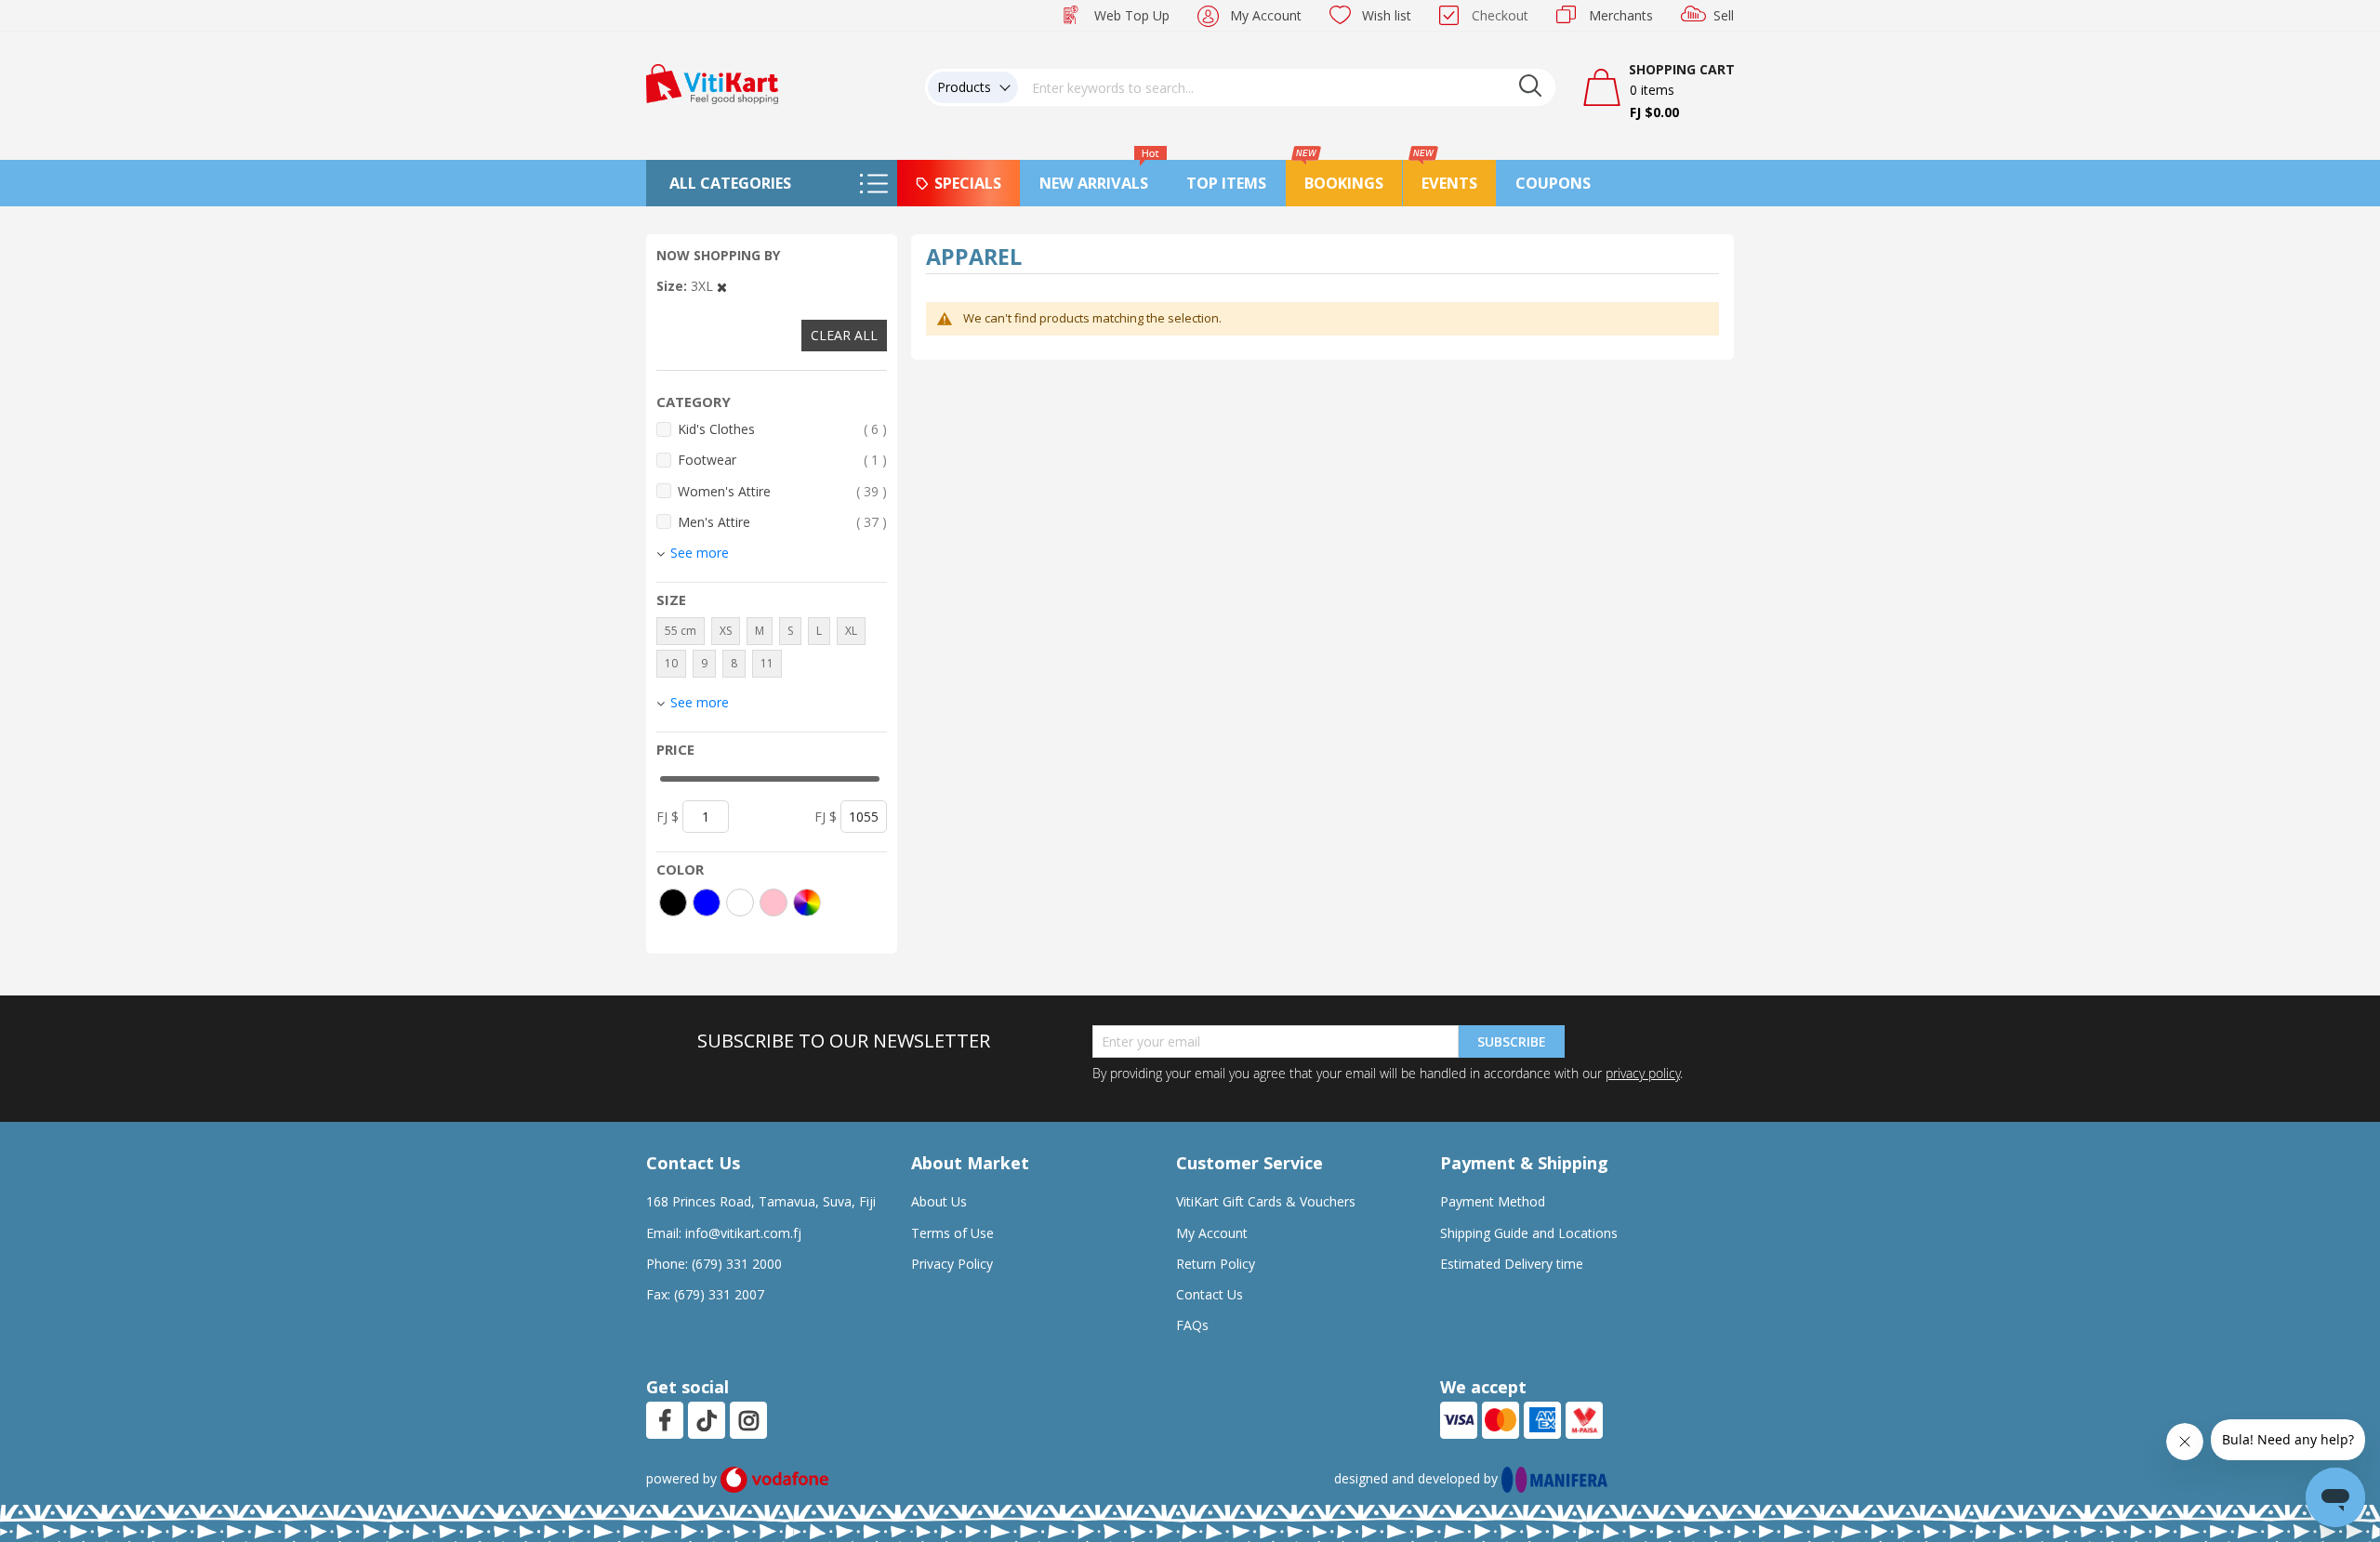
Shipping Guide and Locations (1529, 1233)
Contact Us (1210, 1294)
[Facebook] (665, 1420)
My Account (1266, 15)
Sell (1724, 15)
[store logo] (712, 82)
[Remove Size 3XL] (722, 286)
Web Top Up (1132, 15)
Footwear (782, 459)
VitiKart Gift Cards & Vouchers (1266, 1201)
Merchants (1621, 15)
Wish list (1387, 15)
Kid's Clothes (782, 428)
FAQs (1192, 1325)
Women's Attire (782, 491)
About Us (939, 1201)
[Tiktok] (707, 1420)
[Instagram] (749, 1420)
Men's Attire (782, 521)
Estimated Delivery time (1512, 1264)
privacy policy (1643, 1073)
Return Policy (1216, 1264)
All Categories (730, 183)
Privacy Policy (952, 1264)
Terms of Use (952, 1233)
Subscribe (1512, 1041)
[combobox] (1287, 87)
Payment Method (1493, 1201)
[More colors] (807, 903)
